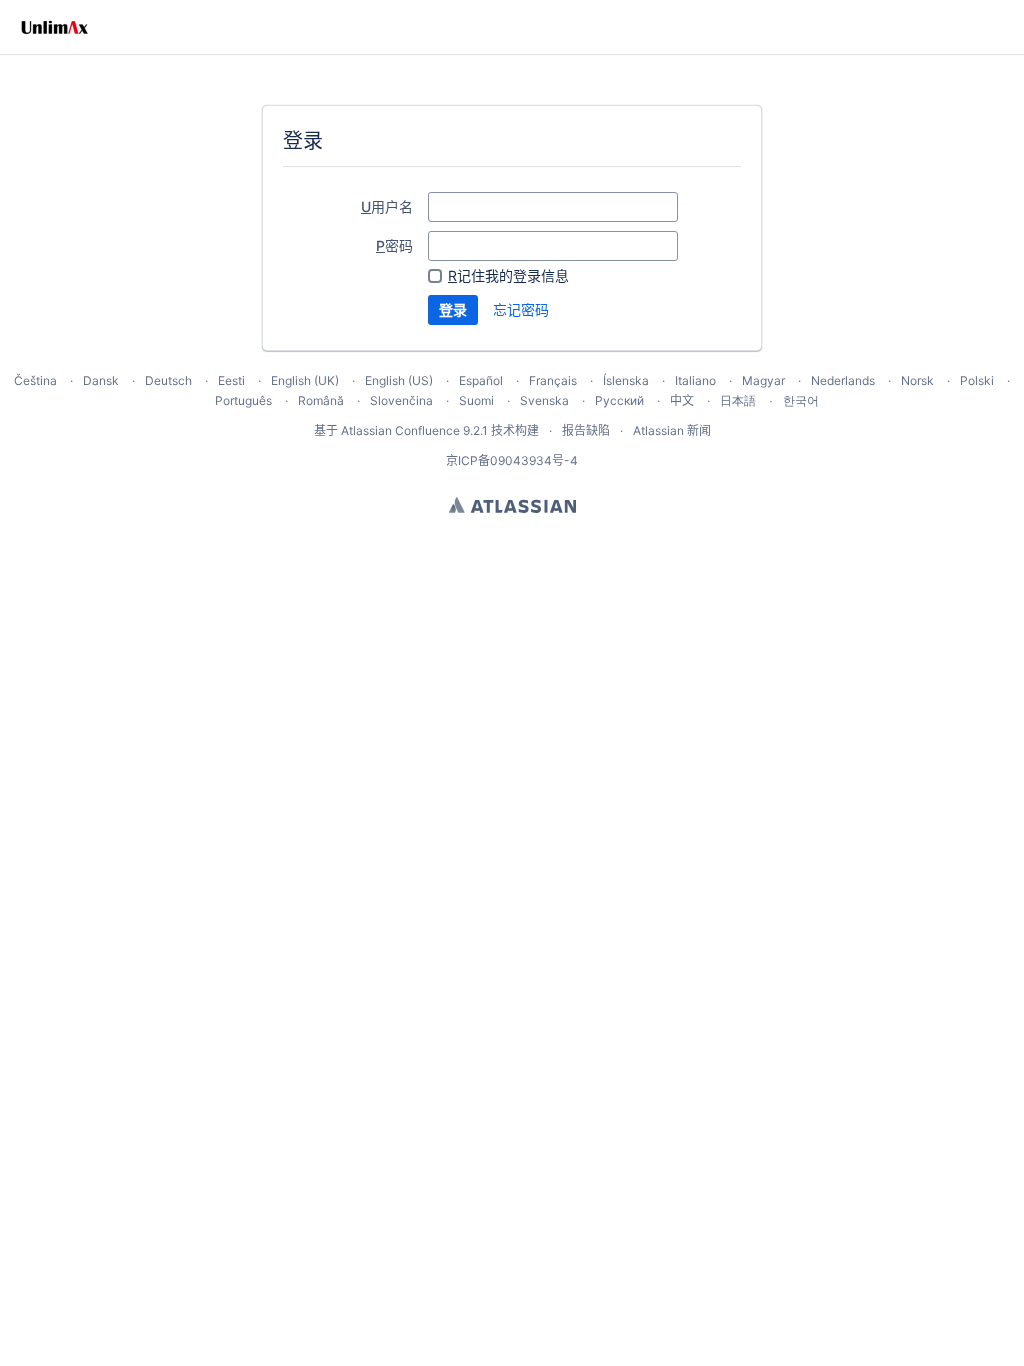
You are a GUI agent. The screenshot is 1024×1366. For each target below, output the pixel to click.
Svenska (544, 400)
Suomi (476, 400)
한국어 (801, 400)
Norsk (917, 380)
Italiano (695, 380)
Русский (619, 400)
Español (481, 380)
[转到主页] (54, 27)
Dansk (101, 380)
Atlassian (512, 505)
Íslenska (626, 380)
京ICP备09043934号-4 (512, 460)
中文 (682, 400)
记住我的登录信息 (508, 275)
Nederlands (843, 380)
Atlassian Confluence (400, 430)
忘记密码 (521, 309)
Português (243, 400)
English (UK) (305, 380)
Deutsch (168, 380)
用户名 (387, 206)
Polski (977, 380)
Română (321, 400)
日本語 (738, 401)
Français (553, 380)
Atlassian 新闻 (672, 430)
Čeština (35, 380)
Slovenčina (401, 400)
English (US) (399, 380)
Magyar (763, 380)
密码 (394, 245)
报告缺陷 (586, 430)
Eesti (231, 380)
